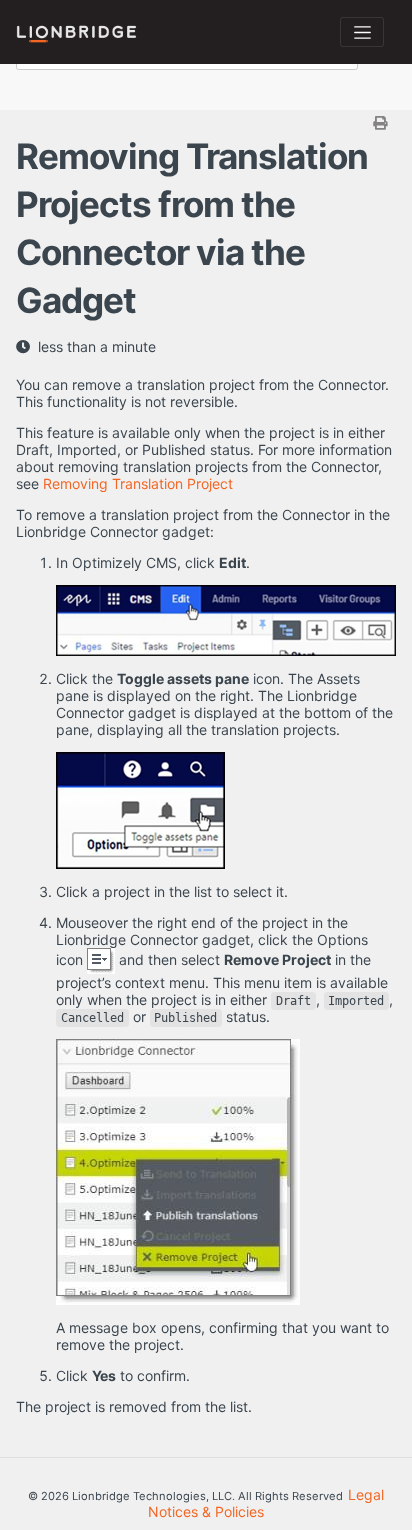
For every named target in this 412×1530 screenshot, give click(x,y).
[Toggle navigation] (362, 32)
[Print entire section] (208, 122)
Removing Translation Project (138, 483)
